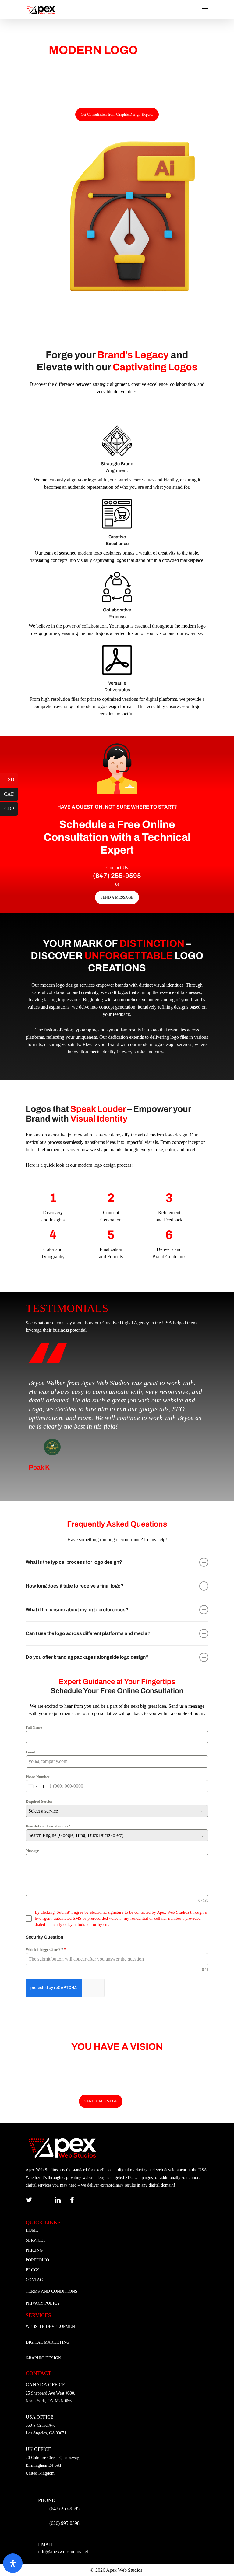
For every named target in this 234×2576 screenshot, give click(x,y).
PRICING (34, 2250)
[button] (117, 115)
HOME (32, 2230)
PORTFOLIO (37, 2260)
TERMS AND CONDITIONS (51, 2291)
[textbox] (111, 1811)
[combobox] (35, 1786)
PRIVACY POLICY (43, 2303)
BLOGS (33, 2270)
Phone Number (37, 1777)
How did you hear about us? (48, 1826)
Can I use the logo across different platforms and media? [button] (88, 1633)
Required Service (39, 1802)
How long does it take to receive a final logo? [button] (75, 1586)
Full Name (34, 1728)
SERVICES (36, 2240)
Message (32, 1851)
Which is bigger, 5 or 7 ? (46, 1950)
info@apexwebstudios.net (63, 2551)
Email (30, 1752)
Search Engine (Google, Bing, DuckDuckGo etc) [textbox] (76, 1835)
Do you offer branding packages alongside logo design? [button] (87, 1657)
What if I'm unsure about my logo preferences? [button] (77, 1610)
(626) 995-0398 (64, 2523)
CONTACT (35, 2280)
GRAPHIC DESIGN (43, 2358)
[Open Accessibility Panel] (13, 2563)
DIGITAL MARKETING (48, 2342)
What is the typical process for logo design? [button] (74, 1562)
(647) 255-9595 (64, 2509)
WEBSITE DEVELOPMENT (52, 2326)
